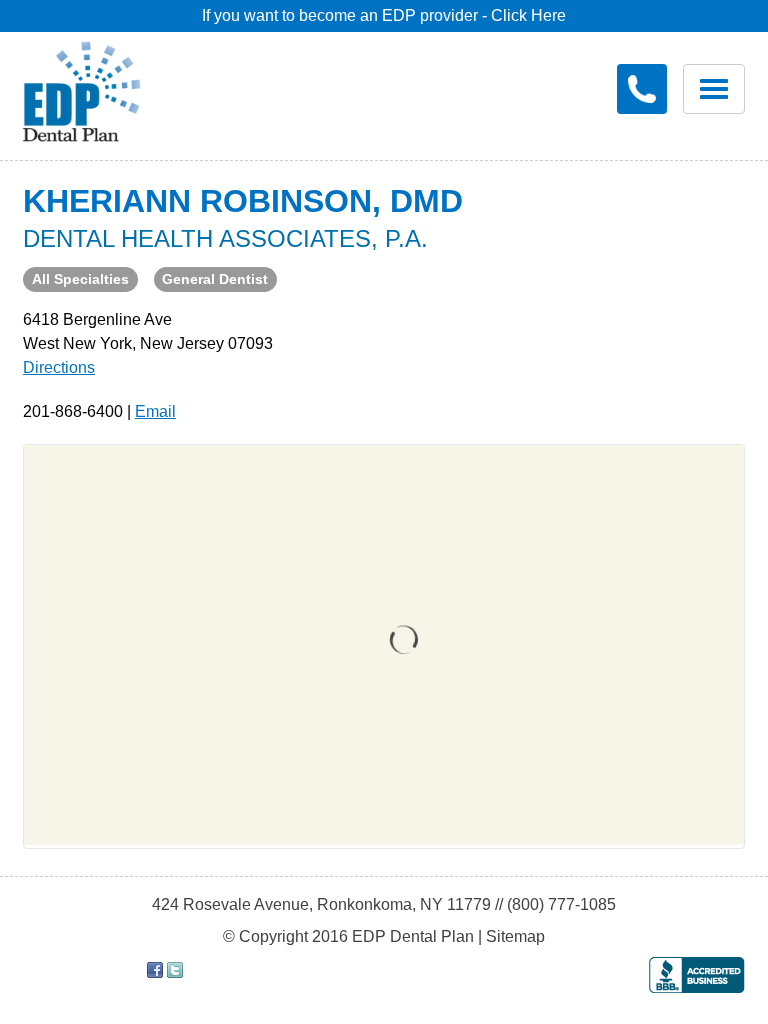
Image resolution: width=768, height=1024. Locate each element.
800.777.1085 (642, 89)
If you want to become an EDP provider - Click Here (384, 15)
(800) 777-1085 (561, 904)
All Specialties (80, 279)
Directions (59, 367)
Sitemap (515, 936)
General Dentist (215, 279)
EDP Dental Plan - (96, 88)
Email (155, 411)
